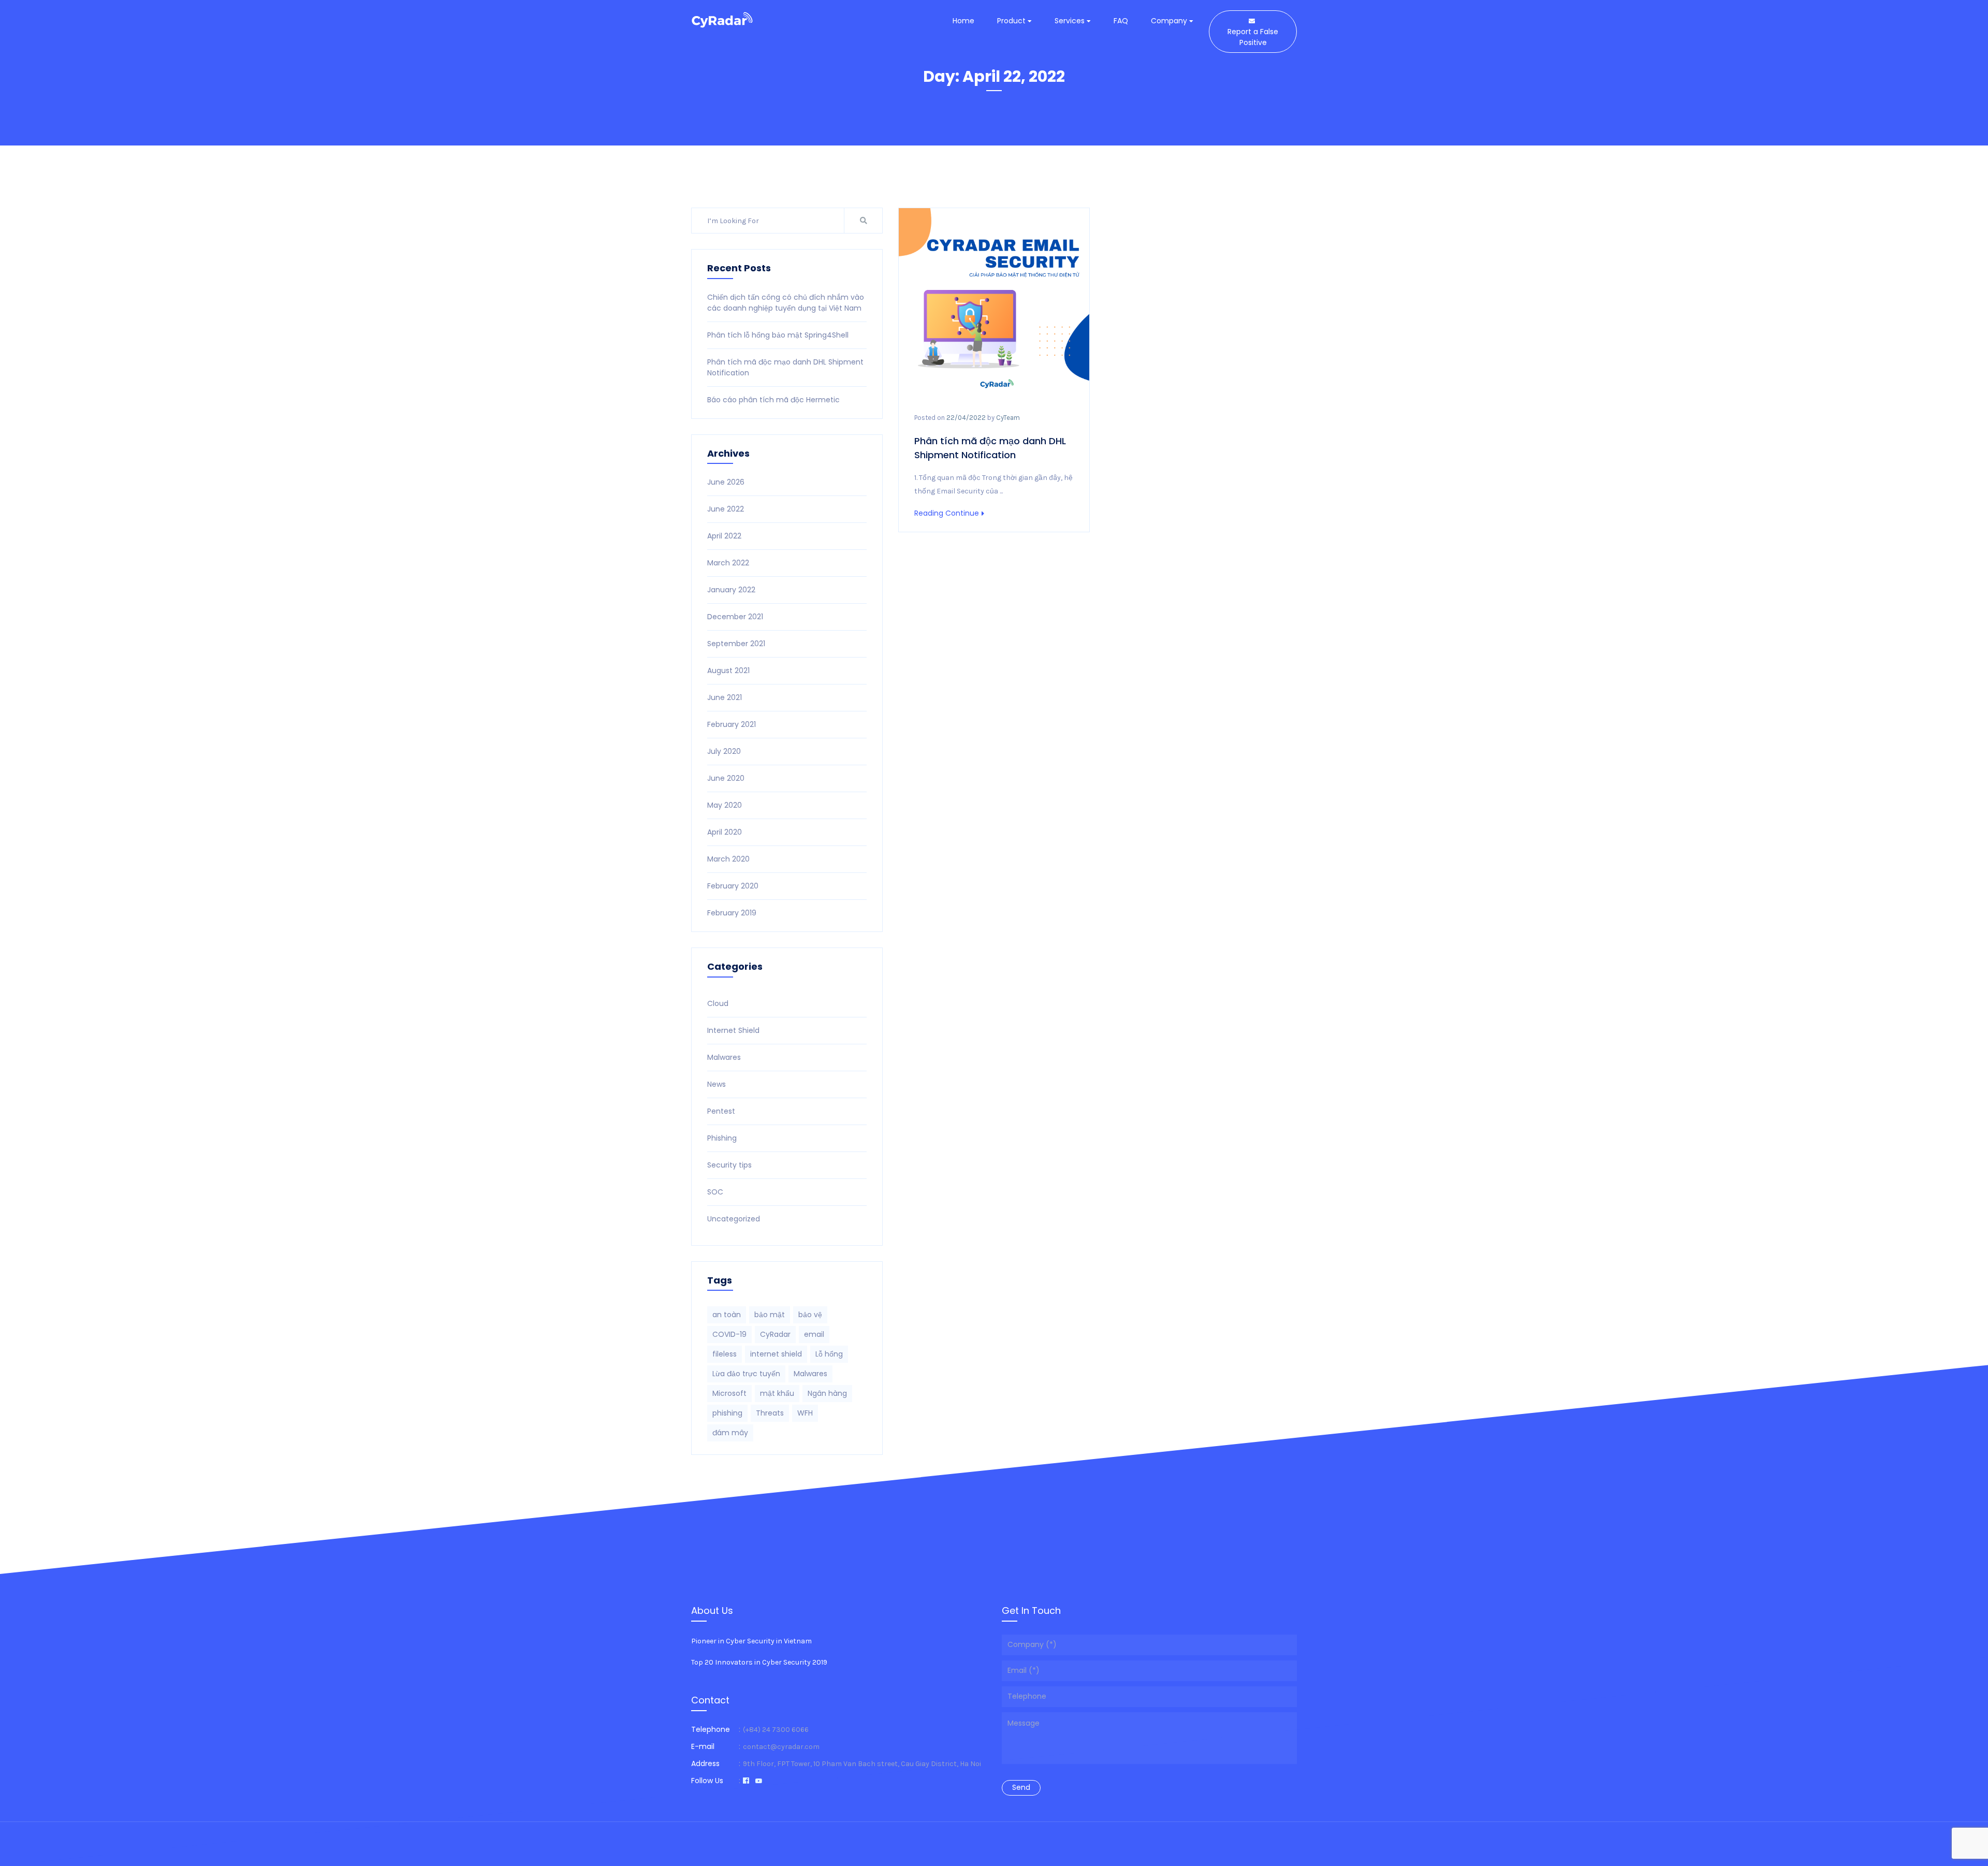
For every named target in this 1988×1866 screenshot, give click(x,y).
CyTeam (1008, 418)
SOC (715, 1192)
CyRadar (775, 1334)
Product (1012, 21)
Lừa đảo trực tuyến (746, 1374)
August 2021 (728, 670)
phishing (727, 1413)
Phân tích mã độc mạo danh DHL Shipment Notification (990, 448)
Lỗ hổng (829, 1354)
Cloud (718, 1003)
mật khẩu (777, 1393)
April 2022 (724, 536)
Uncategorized (734, 1219)
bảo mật (770, 1315)
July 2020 (724, 751)
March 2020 (728, 859)
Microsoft (729, 1393)
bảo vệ (810, 1315)
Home (963, 21)
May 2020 (725, 805)
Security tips (729, 1165)
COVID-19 (729, 1334)
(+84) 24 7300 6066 (776, 1730)
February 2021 (732, 724)
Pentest (721, 1111)
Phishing (722, 1138)
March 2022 (728, 563)
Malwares (724, 1057)
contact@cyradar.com (781, 1747)
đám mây (730, 1433)
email (814, 1334)
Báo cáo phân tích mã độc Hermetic (773, 400)
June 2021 (725, 697)
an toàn (727, 1315)
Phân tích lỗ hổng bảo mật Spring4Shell (778, 335)
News (717, 1084)
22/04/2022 (966, 418)
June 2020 (726, 778)
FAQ (1121, 21)
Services (1071, 21)
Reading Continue (947, 513)
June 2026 (726, 482)
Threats (770, 1413)
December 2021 (735, 617)
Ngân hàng (827, 1393)
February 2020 (733, 886)
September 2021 (736, 644)
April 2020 (725, 832)
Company (1170, 21)
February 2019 (732, 913)
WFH (805, 1413)
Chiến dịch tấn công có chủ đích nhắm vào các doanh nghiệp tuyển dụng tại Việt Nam (786, 303)
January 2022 (731, 590)
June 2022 (726, 509)
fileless (725, 1354)
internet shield (776, 1354)
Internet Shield (733, 1030)
